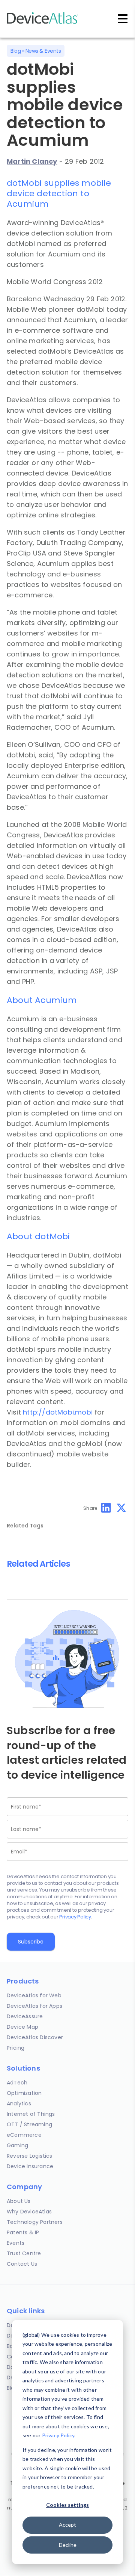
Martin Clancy (32, 161)
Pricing (16, 2048)
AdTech (17, 2083)
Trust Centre (24, 2253)
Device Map (22, 2027)
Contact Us (22, 2264)
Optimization (24, 2093)
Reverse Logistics (29, 2156)
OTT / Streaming (29, 2124)
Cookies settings (67, 2505)
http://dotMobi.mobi (58, 1412)
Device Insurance (30, 2166)
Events (16, 2243)
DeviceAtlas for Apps (34, 2006)
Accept (67, 2525)
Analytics (19, 2103)
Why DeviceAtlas (29, 2212)
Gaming (17, 2145)
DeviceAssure (25, 2016)
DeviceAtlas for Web (34, 1995)
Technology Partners (35, 2222)
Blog (16, 51)
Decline (68, 2545)
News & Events (43, 51)
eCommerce (24, 2135)
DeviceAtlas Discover (35, 2037)
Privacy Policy (58, 2435)
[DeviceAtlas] (42, 23)
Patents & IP (23, 2232)
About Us (19, 2201)
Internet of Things (31, 2114)
